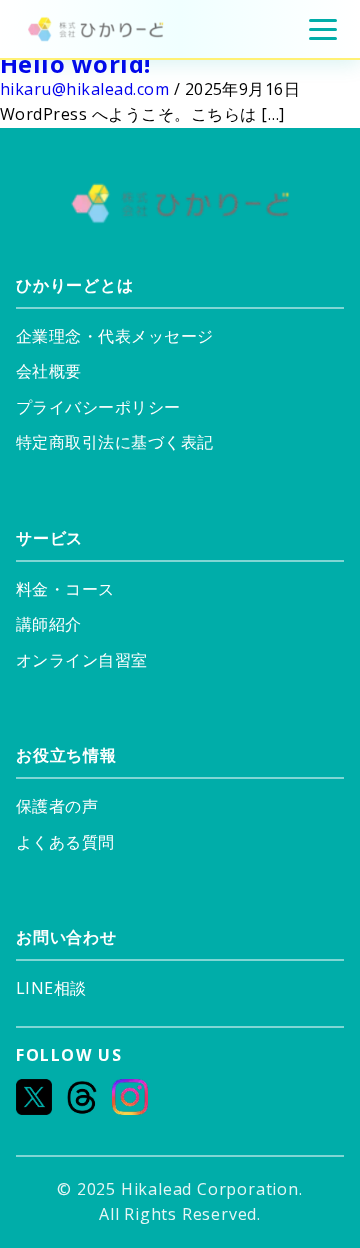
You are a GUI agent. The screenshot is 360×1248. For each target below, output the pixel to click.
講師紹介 (49, 624)
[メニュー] (323, 29)
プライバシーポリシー (98, 407)
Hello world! (75, 63)
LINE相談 (51, 988)
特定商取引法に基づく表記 (115, 442)
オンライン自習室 (82, 660)
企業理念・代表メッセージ (115, 336)
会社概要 (49, 371)
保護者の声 (57, 806)
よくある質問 (65, 842)
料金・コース (65, 589)
